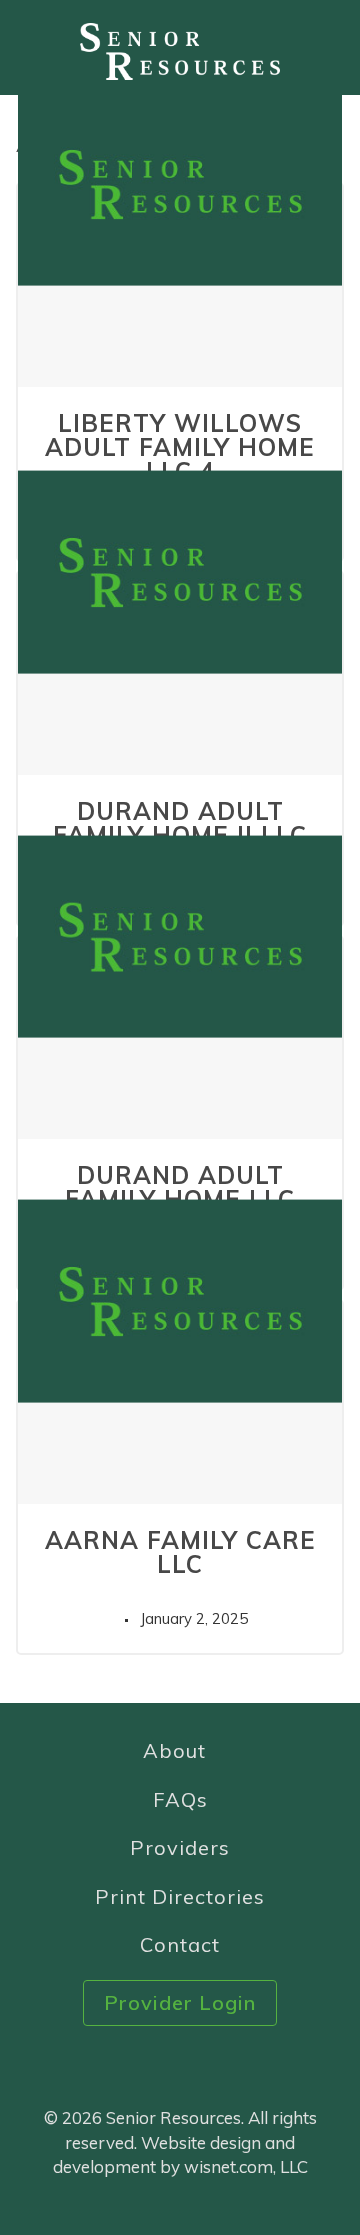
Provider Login (180, 2002)
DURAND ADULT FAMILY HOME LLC (180, 1187)
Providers (180, 1847)
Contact (180, 1944)
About (174, 1750)
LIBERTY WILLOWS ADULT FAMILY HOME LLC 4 (180, 447)
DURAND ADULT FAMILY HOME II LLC (180, 823)
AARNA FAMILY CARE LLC (180, 1552)
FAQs (180, 1799)
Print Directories (180, 1896)
